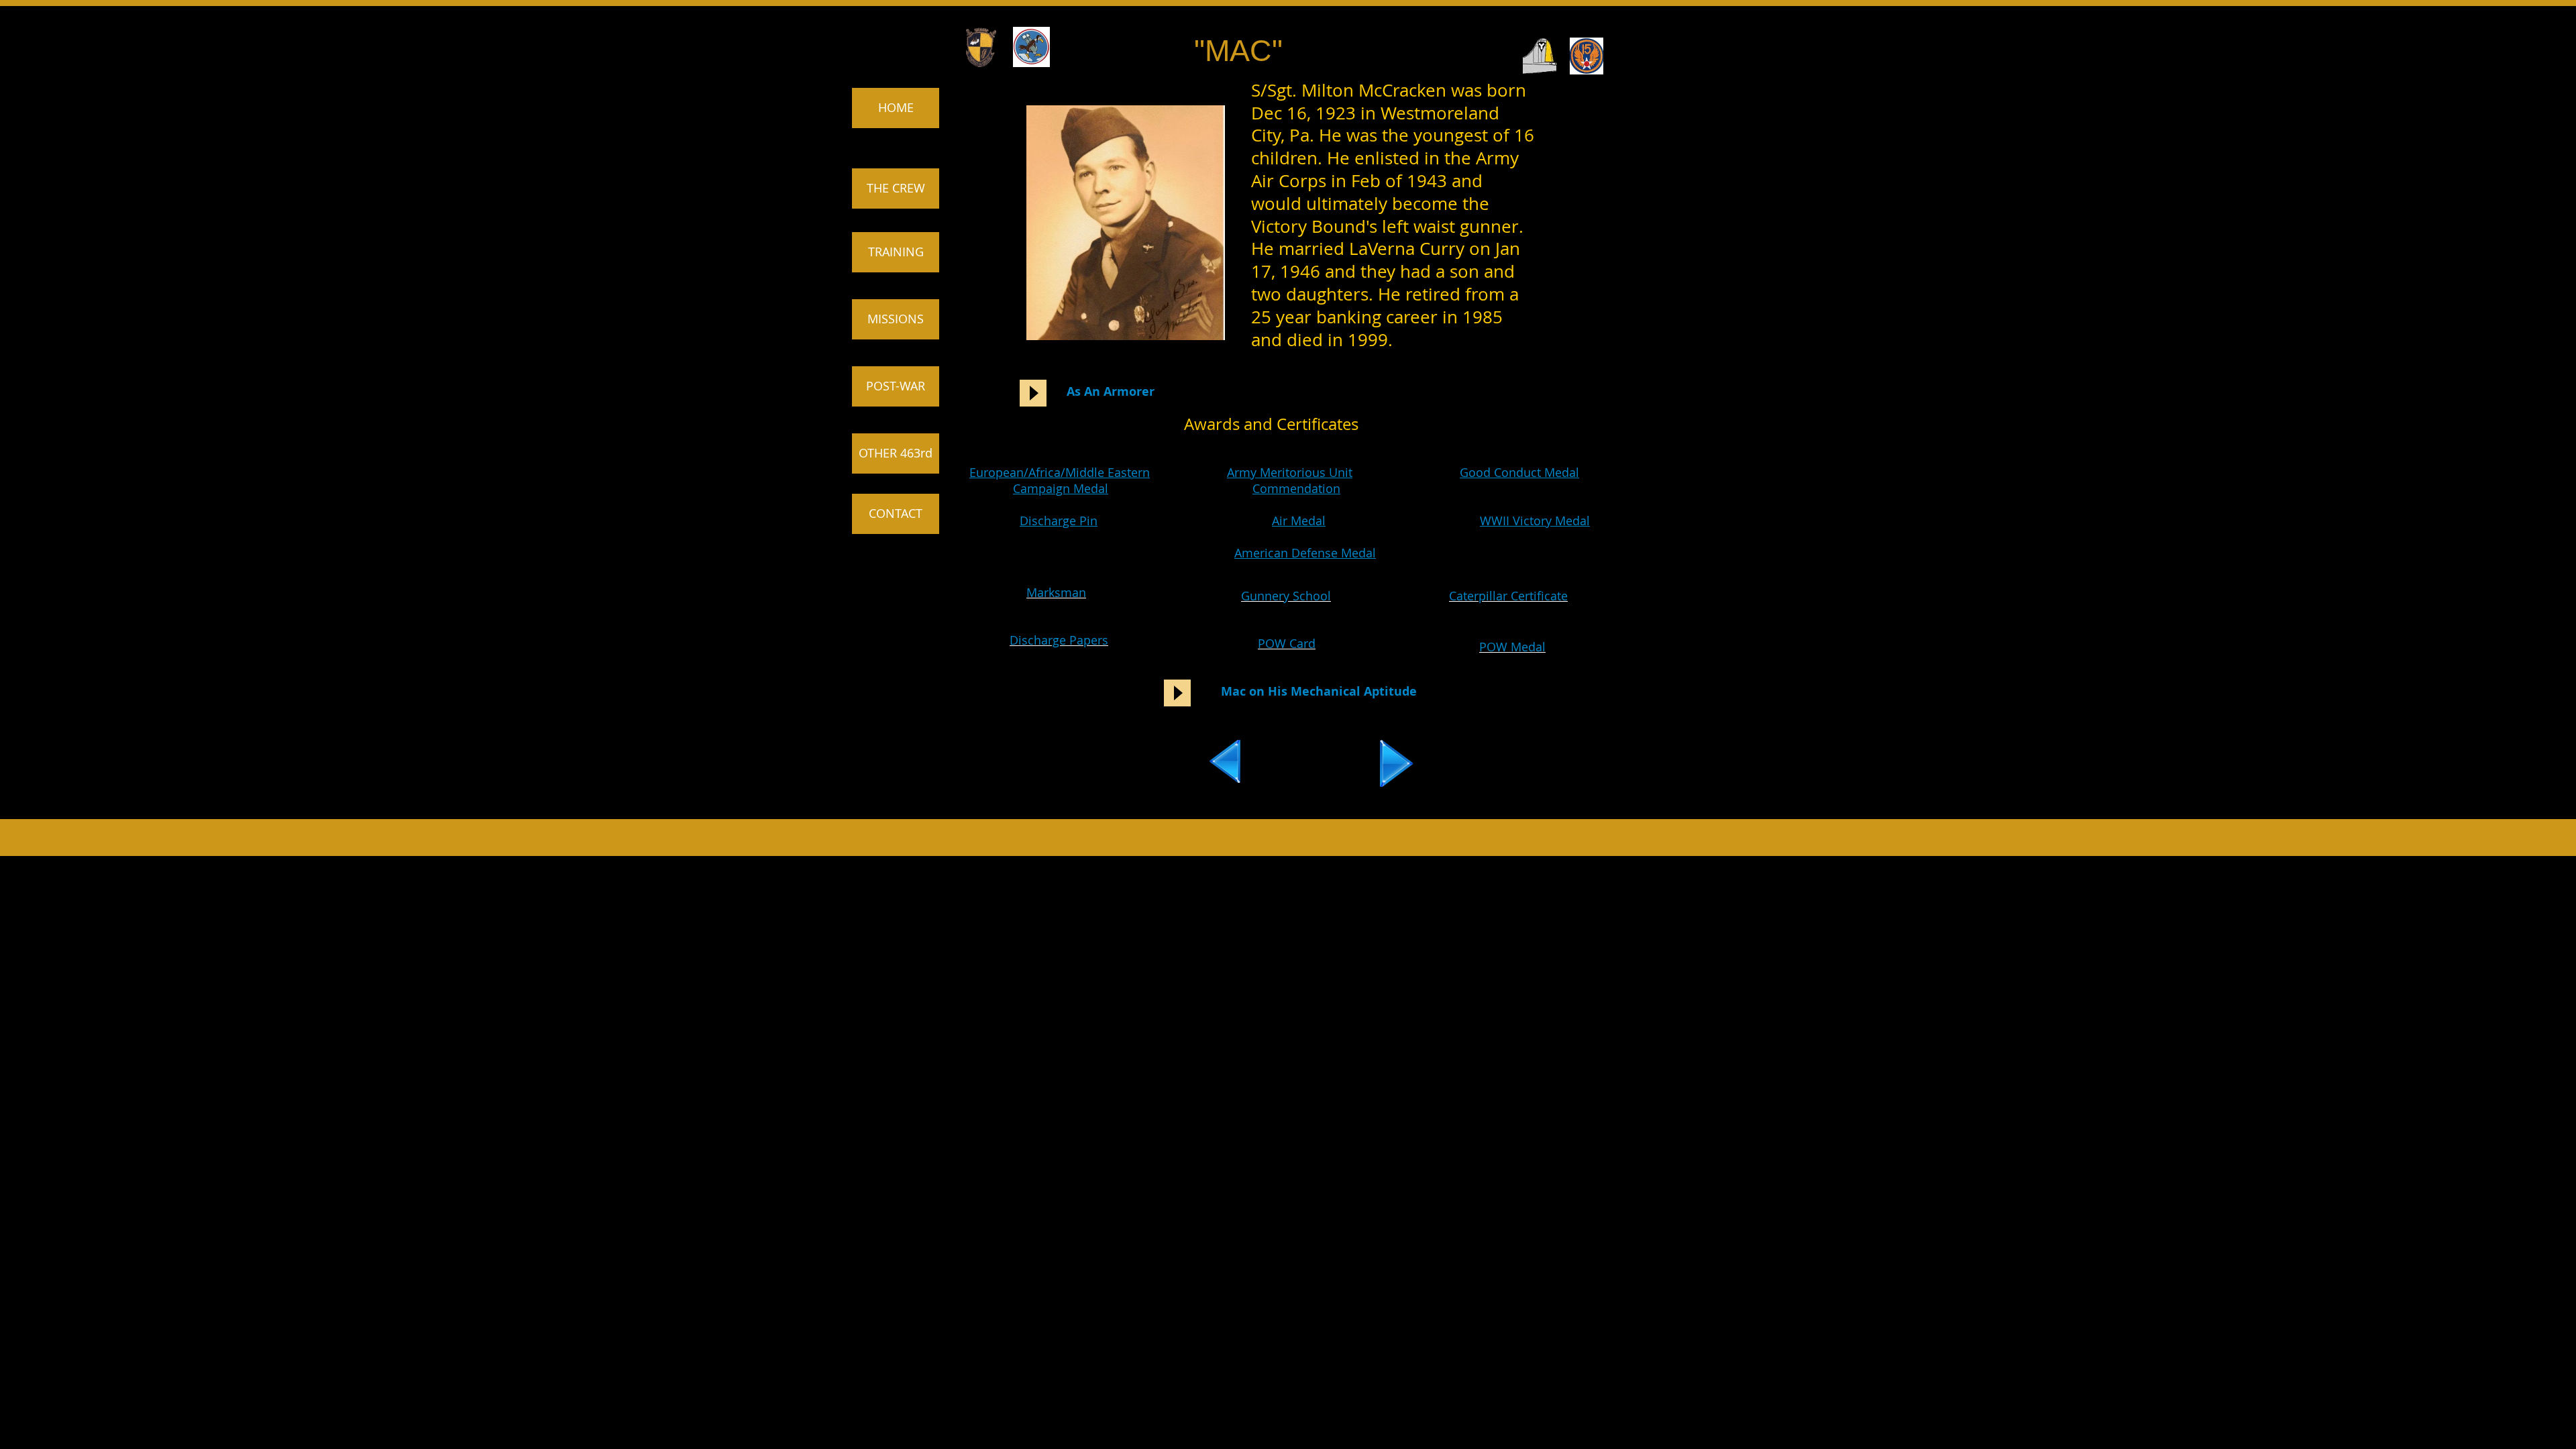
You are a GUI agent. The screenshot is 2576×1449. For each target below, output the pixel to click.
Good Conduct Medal (1519, 472)
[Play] (1033, 393)
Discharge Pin (1059, 521)
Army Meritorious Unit (1290, 472)
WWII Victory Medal (1535, 521)
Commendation (1296, 488)
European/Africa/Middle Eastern (1060, 472)
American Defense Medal (1305, 553)
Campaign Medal (1061, 488)
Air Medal (1299, 521)
